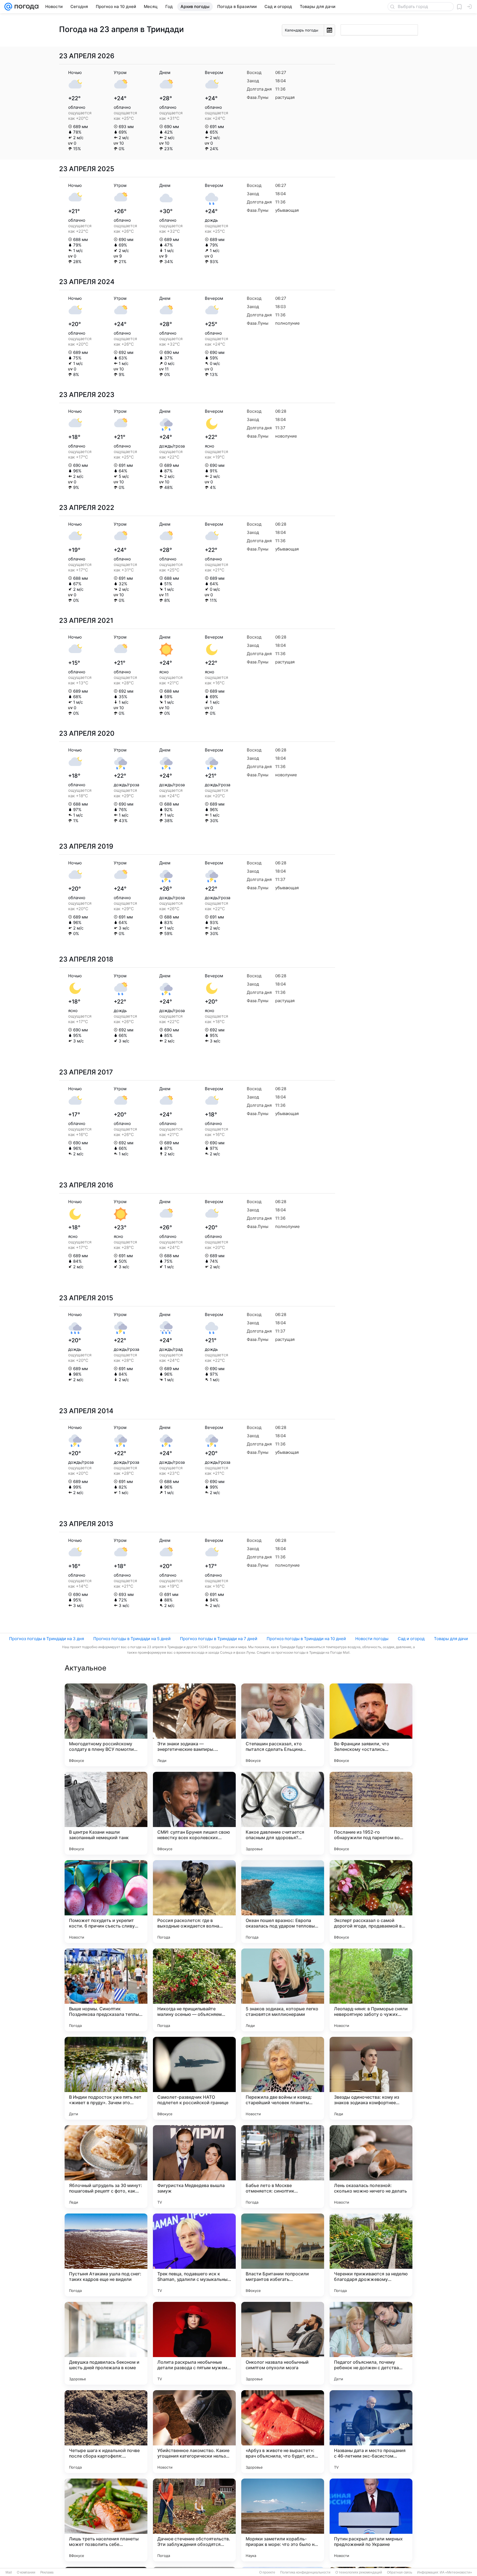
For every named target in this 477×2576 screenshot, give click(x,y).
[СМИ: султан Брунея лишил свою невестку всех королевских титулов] (194, 1813)
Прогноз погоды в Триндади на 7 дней (219, 1639)
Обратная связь (400, 2572)
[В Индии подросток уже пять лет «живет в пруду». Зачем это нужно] (106, 2078)
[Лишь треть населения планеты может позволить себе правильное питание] (106, 2520)
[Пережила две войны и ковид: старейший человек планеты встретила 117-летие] (283, 2078)
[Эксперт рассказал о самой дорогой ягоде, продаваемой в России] (371, 1902)
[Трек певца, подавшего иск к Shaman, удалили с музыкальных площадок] (194, 2255)
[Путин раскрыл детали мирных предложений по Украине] (371, 2520)
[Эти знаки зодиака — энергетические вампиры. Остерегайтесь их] (194, 1725)
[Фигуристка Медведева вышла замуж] (194, 2167)
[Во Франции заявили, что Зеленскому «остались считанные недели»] (371, 1725)
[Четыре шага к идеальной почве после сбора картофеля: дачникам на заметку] (106, 2432)
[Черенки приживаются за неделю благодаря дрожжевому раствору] (371, 2255)
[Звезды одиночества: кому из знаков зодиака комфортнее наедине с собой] (371, 2078)
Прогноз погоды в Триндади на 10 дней (306, 1639)
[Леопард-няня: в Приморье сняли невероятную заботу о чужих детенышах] (371, 1990)
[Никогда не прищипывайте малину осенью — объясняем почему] (194, 1990)
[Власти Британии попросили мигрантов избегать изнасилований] (283, 2255)
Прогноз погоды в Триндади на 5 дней (132, 1639)
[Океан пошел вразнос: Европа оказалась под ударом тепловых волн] (283, 1902)
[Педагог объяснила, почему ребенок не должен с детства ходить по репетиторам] (371, 2343)
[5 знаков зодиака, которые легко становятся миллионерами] (283, 1990)
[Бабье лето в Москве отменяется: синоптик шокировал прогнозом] (283, 2167)
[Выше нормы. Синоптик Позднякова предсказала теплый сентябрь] (106, 1990)
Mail (9, 2572)
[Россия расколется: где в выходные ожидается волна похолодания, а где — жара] (194, 1902)
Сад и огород (411, 1639)
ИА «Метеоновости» (456, 2572)
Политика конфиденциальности (305, 2572)
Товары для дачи (451, 1639)
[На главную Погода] (25, 7)
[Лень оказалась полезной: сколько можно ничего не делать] (371, 2167)
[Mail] (8, 7)
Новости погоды (372, 1639)
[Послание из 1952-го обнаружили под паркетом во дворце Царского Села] (371, 1813)
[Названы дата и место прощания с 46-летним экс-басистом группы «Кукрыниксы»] (371, 2432)
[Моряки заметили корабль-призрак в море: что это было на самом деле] (283, 2520)
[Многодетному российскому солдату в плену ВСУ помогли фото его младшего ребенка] (106, 1725)
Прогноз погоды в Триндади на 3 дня (47, 1639)
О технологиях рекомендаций (359, 2572)
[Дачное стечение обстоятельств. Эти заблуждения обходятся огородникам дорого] (194, 2520)
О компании (26, 2572)
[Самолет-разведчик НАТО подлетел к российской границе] (194, 2078)
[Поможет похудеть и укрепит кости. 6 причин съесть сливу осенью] (106, 1902)
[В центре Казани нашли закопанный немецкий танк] (106, 1813)
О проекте (267, 2572)
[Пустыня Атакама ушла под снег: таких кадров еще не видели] (106, 2255)
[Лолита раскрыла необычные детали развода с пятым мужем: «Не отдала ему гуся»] (194, 2343)
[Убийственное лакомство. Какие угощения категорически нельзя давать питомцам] (194, 2432)
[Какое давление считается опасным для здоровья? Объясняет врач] (283, 1813)
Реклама (47, 2572)
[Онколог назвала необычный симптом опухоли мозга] (283, 2343)
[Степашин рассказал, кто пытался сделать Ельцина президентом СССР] (283, 1725)
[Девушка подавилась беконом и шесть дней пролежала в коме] (106, 2343)
